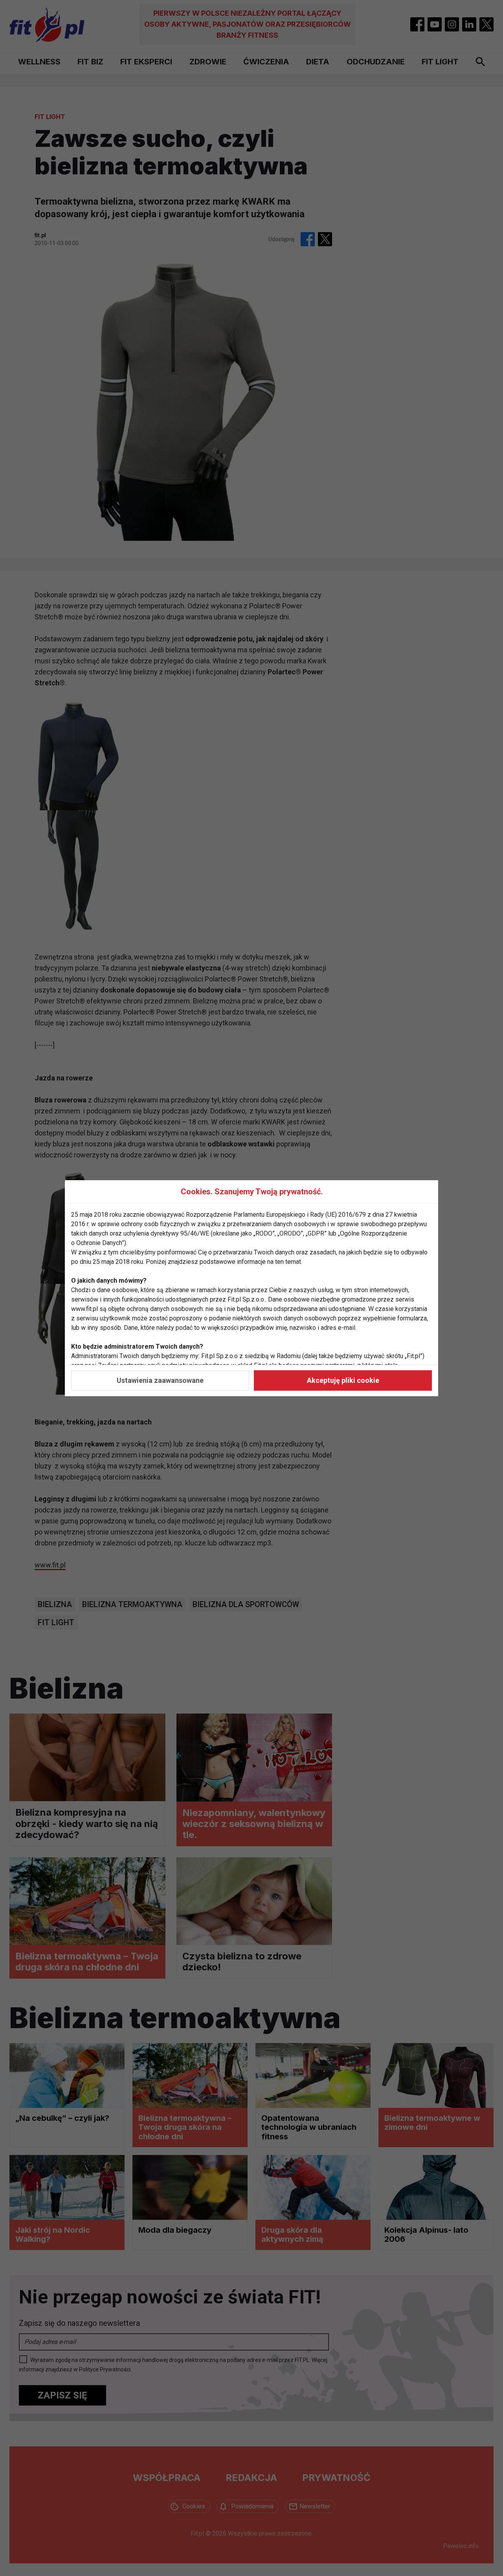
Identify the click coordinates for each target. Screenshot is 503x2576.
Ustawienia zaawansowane (160, 1380)
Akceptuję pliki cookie (343, 1380)
